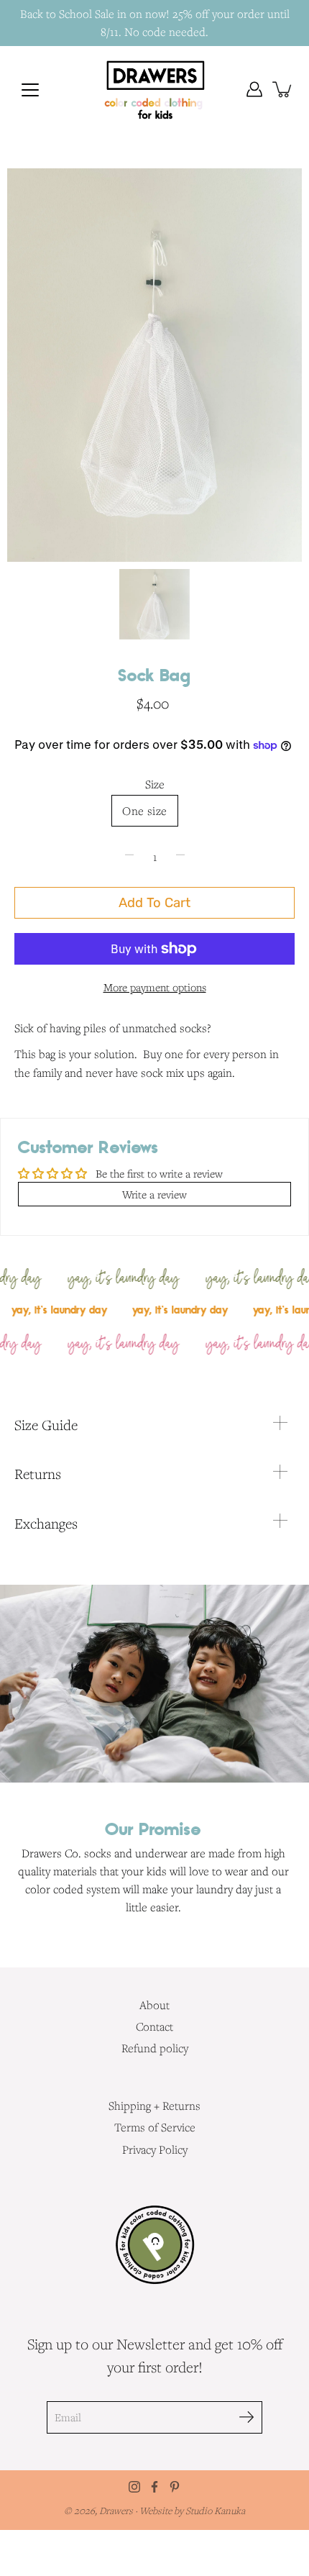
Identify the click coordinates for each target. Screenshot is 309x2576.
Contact (154, 2026)
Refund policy (155, 2048)
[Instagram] (134, 2487)
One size (144, 811)
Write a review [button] (154, 1194)
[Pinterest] (175, 2487)
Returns (38, 1474)
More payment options (155, 987)
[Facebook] (154, 2487)
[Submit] (246, 2417)
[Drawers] (155, 89)
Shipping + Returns (154, 2106)
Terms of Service (155, 2127)
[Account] (254, 89)
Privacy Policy (155, 2149)
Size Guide (46, 1425)
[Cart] (283, 89)
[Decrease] (129, 857)
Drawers (117, 2511)
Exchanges (46, 1524)
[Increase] (180, 857)
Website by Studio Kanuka (192, 2511)
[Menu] (30, 90)
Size (155, 784)
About (154, 2005)
